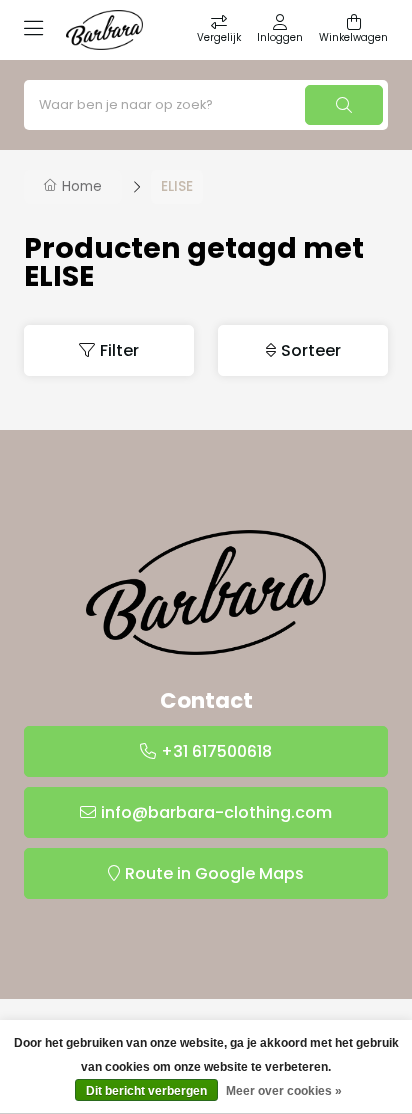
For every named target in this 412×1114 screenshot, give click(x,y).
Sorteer (311, 350)
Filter (119, 350)
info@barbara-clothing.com (216, 812)
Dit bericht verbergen (146, 1091)
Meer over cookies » (284, 1091)
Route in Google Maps (214, 873)
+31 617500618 (216, 751)
